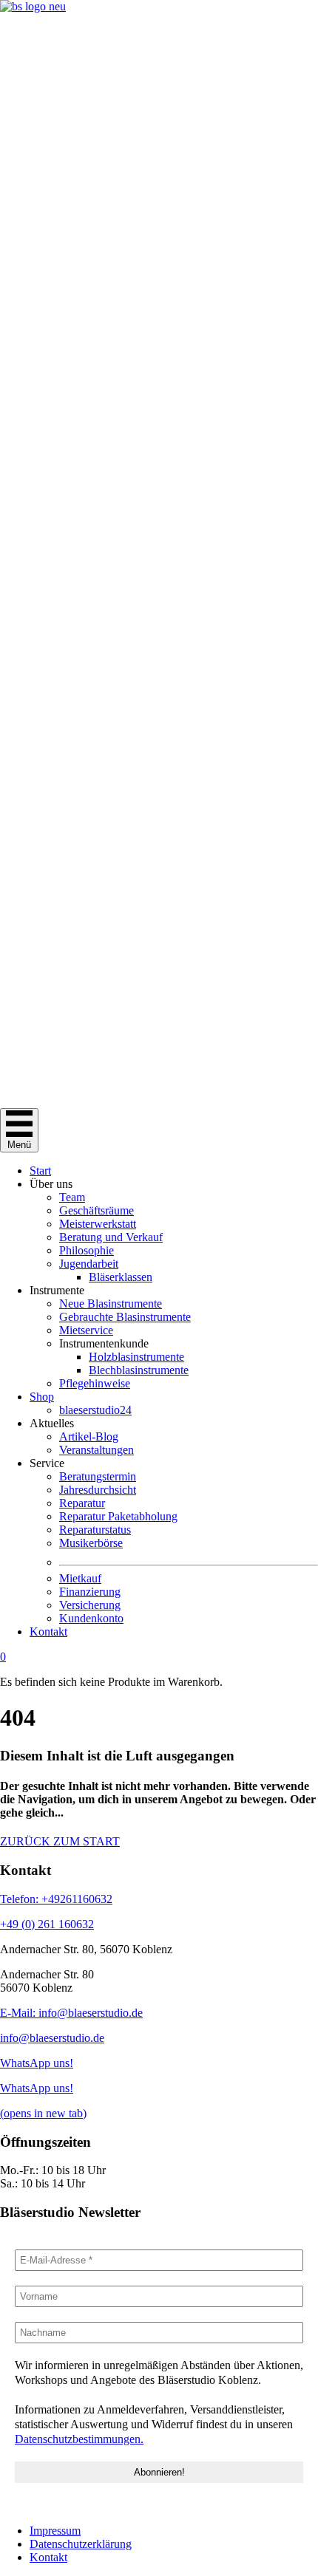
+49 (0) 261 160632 (47, 1924)
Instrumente (57, 1290)
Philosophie (87, 1250)
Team (72, 1197)
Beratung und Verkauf (111, 1237)
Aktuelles (52, 1423)
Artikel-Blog (89, 1436)
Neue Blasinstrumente (111, 1304)
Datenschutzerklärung (81, 2544)
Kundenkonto (91, 1618)
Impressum (55, 2531)
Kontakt (48, 1632)
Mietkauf (80, 1578)
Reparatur (82, 1503)
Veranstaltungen (97, 1450)
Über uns (51, 1184)
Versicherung (90, 1605)
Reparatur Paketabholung (118, 1516)
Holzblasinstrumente (136, 1357)
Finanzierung (90, 1592)
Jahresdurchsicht (98, 1490)
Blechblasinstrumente (139, 1370)
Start (40, 1171)
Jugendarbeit (89, 1264)
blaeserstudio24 (95, 1410)
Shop (42, 1397)
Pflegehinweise (95, 1383)
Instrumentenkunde (104, 1343)
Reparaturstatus (95, 1530)
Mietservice (86, 1330)
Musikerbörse (91, 1543)
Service (47, 1463)
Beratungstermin (98, 1476)
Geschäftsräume (97, 1210)
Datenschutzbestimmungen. (79, 2439)
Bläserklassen (121, 1277)
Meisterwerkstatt (98, 1224)
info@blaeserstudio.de (52, 2038)
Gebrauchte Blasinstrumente (125, 1317)
